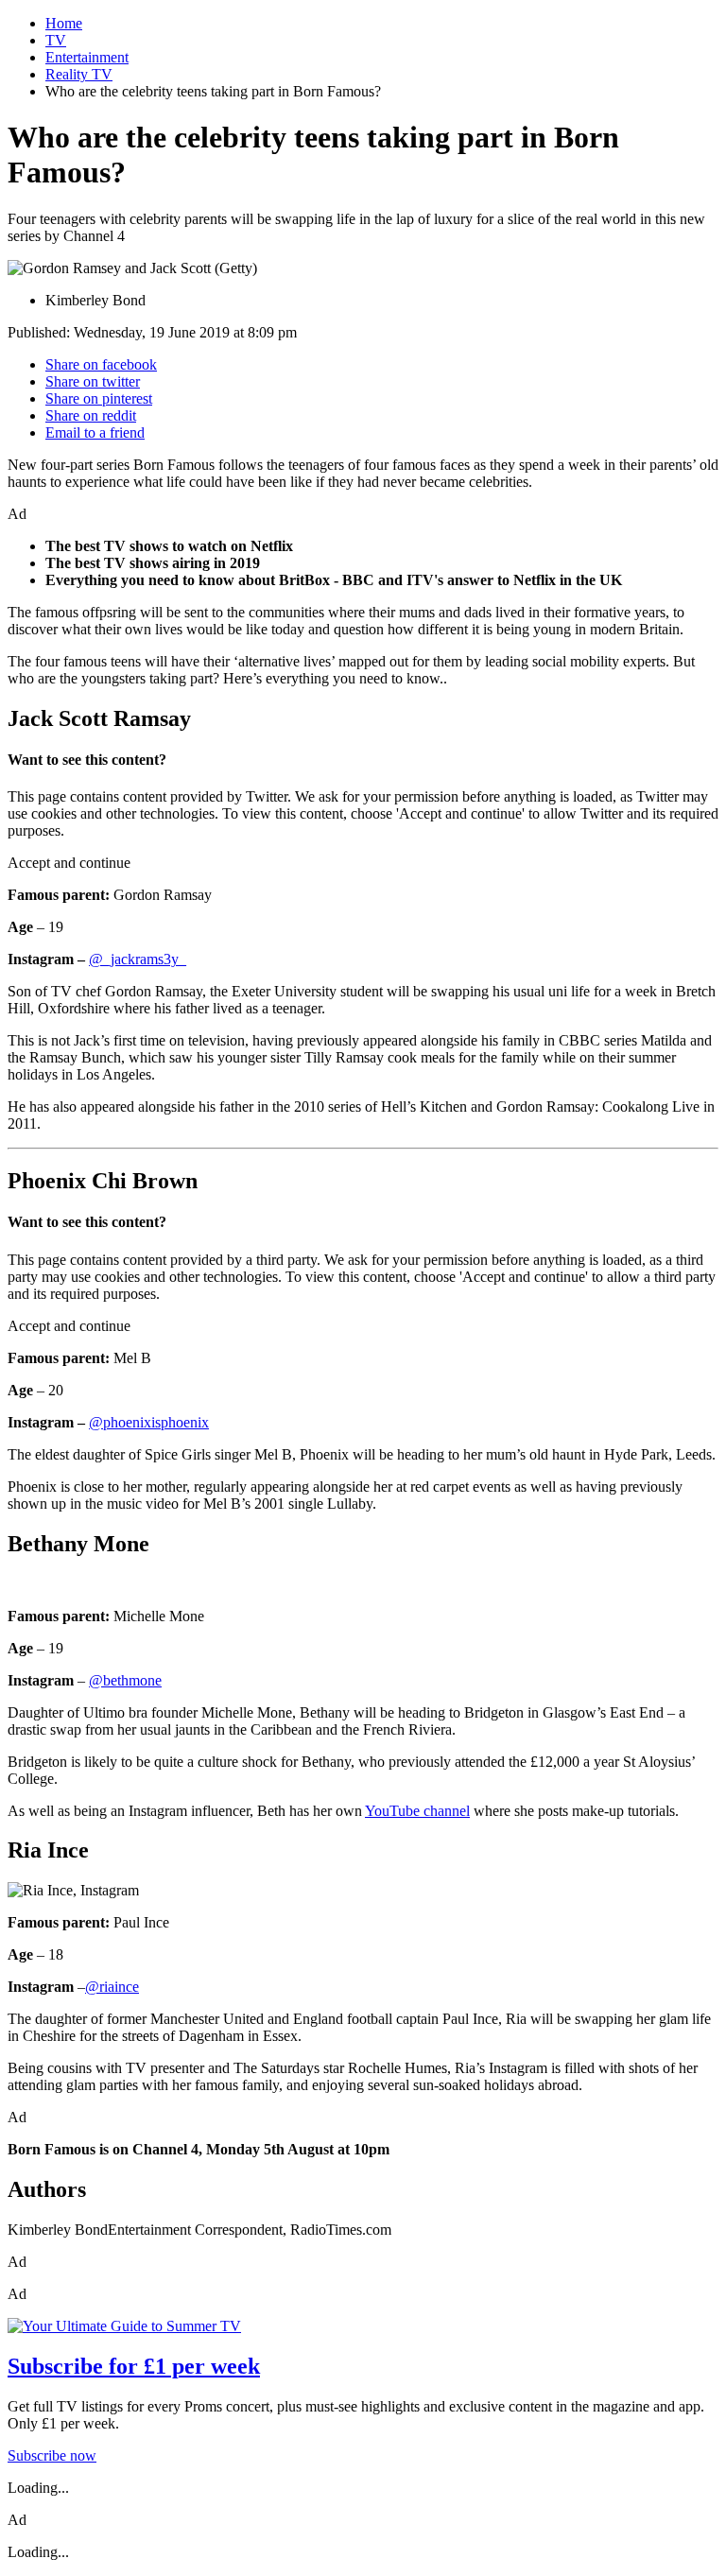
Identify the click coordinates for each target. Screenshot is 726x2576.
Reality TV (79, 74)
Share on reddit (91, 415)
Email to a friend (95, 432)
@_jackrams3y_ (138, 959)
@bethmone (125, 1680)
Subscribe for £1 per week (134, 2366)
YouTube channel (417, 1811)
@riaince (112, 1987)
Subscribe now (52, 2455)
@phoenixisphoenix (149, 1422)
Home (64, 23)
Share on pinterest (99, 398)
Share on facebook (101, 364)
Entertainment (87, 57)
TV (56, 40)
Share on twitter (93, 381)
